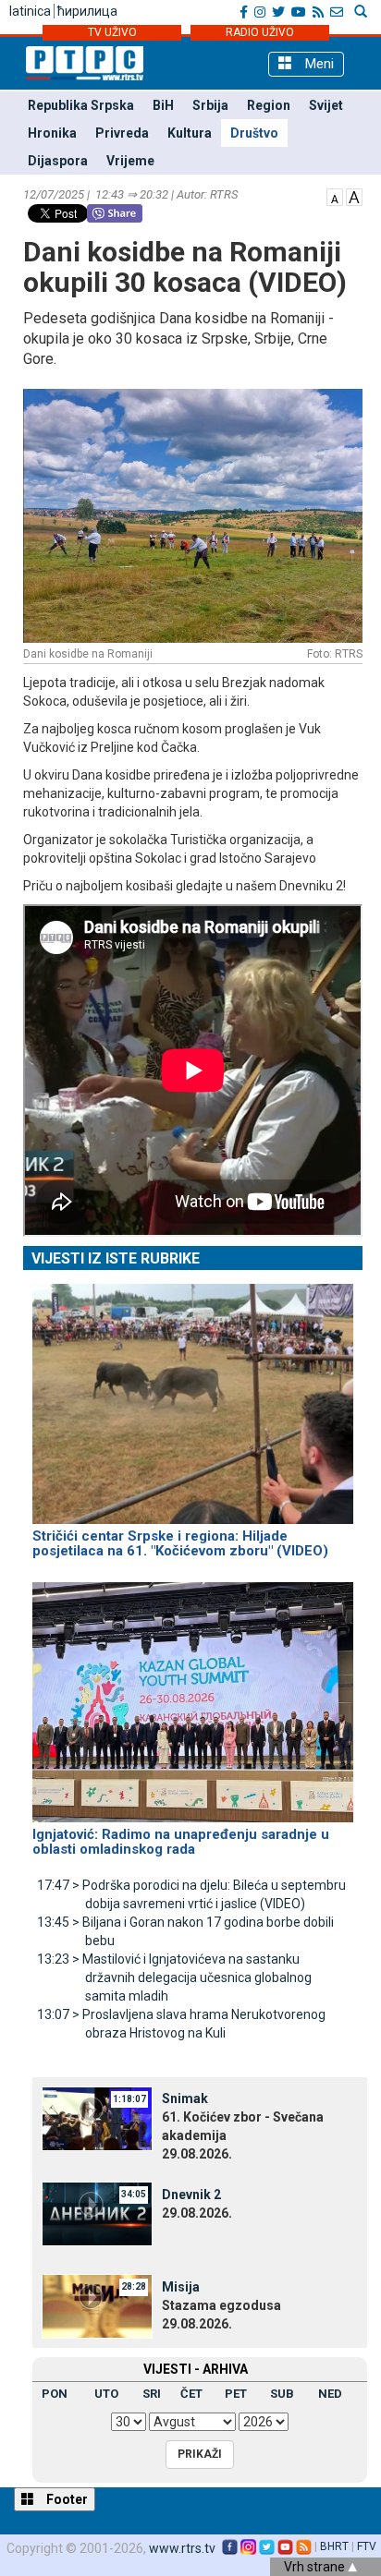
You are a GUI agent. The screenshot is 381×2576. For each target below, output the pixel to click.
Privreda (122, 133)
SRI (152, 2394)
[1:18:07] (97, 2117)
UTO (106, 2394)
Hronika (52, 133)
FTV (367, 2546)
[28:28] (97, 2305)
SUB (282, 2394)
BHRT (334, 2546)
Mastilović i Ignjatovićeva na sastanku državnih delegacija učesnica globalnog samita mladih (174, 1977)
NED (330, 2394)
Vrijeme (130, 161)
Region (269, 105)
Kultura (190, 133)
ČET (191, 2394)
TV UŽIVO (112, 32)
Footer (66, 2499)
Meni (318, 64)
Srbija (210, 105)
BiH (163, 105)
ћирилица (87, 11)
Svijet (326, 105)
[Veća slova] (354, 196)
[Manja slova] (335, 196)
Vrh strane (316, 2567)
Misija (181, 2287)
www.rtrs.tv (182, 2548)
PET (236, 2394)
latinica (30, 11)
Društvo (254, 133)
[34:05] (97, 2213)
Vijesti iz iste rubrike (116, 1258)
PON (55, 2394)
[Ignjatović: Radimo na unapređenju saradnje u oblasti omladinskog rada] (193, 1694)
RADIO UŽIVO (260, 32)
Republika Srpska (81, 105)
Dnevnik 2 (191, 2195)
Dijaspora (58, 161)
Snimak (185, 2098)
